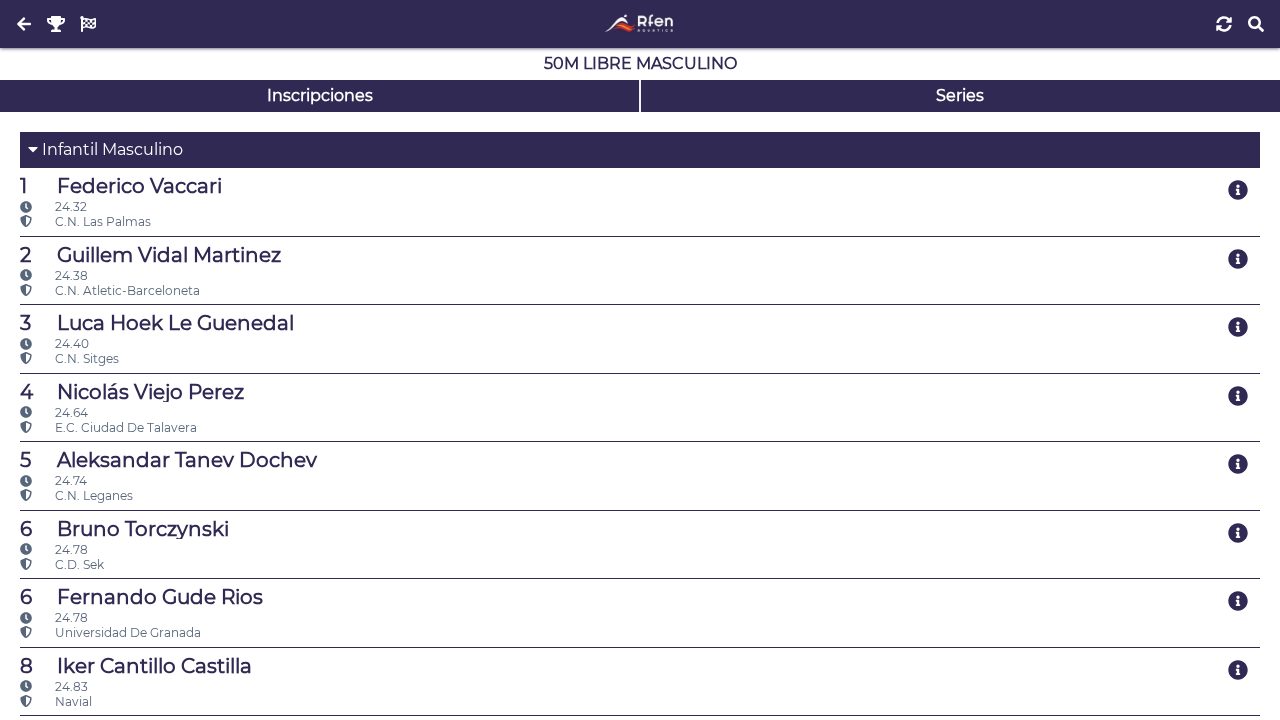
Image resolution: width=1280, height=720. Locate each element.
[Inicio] (639, 24)
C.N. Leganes (92, 495)
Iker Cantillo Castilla (136, 666)
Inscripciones (320, 95)
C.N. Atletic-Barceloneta (126, 290)
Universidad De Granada (126, 632)
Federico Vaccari (121, 186)
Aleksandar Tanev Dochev (168, 460)
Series (960, 95)
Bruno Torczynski (124, 529)
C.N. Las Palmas (101, 221)
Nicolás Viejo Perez (132, 392)
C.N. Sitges (85, 358)
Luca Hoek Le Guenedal (157, 323)
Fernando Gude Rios (141, 597)
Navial (72, 701)
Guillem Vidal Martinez (150, 255)
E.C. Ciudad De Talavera (124, 427)
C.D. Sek (78, 564)
